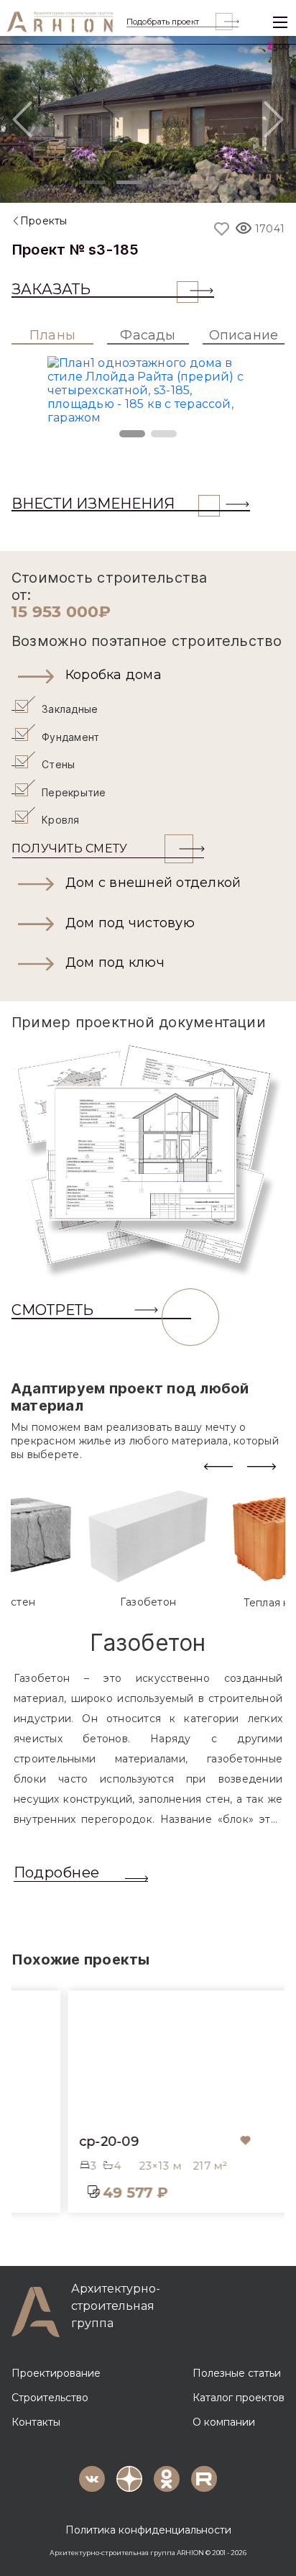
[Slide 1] (92, 182)
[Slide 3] (167, 182)
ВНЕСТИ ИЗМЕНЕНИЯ (93, 504)
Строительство (50, 2398)
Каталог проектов (239, 2398)
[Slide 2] (129, 182)
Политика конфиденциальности (148, 2530)
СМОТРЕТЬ (52, 1310)
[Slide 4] (204, 182)
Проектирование (56, 2373)
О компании (224, 2422)
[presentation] (218, 1466)
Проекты (44, 221)
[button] (148, 675)
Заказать (51, 289)
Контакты (36, 2422)
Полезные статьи (237, 2373)
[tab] (148, 1549)
